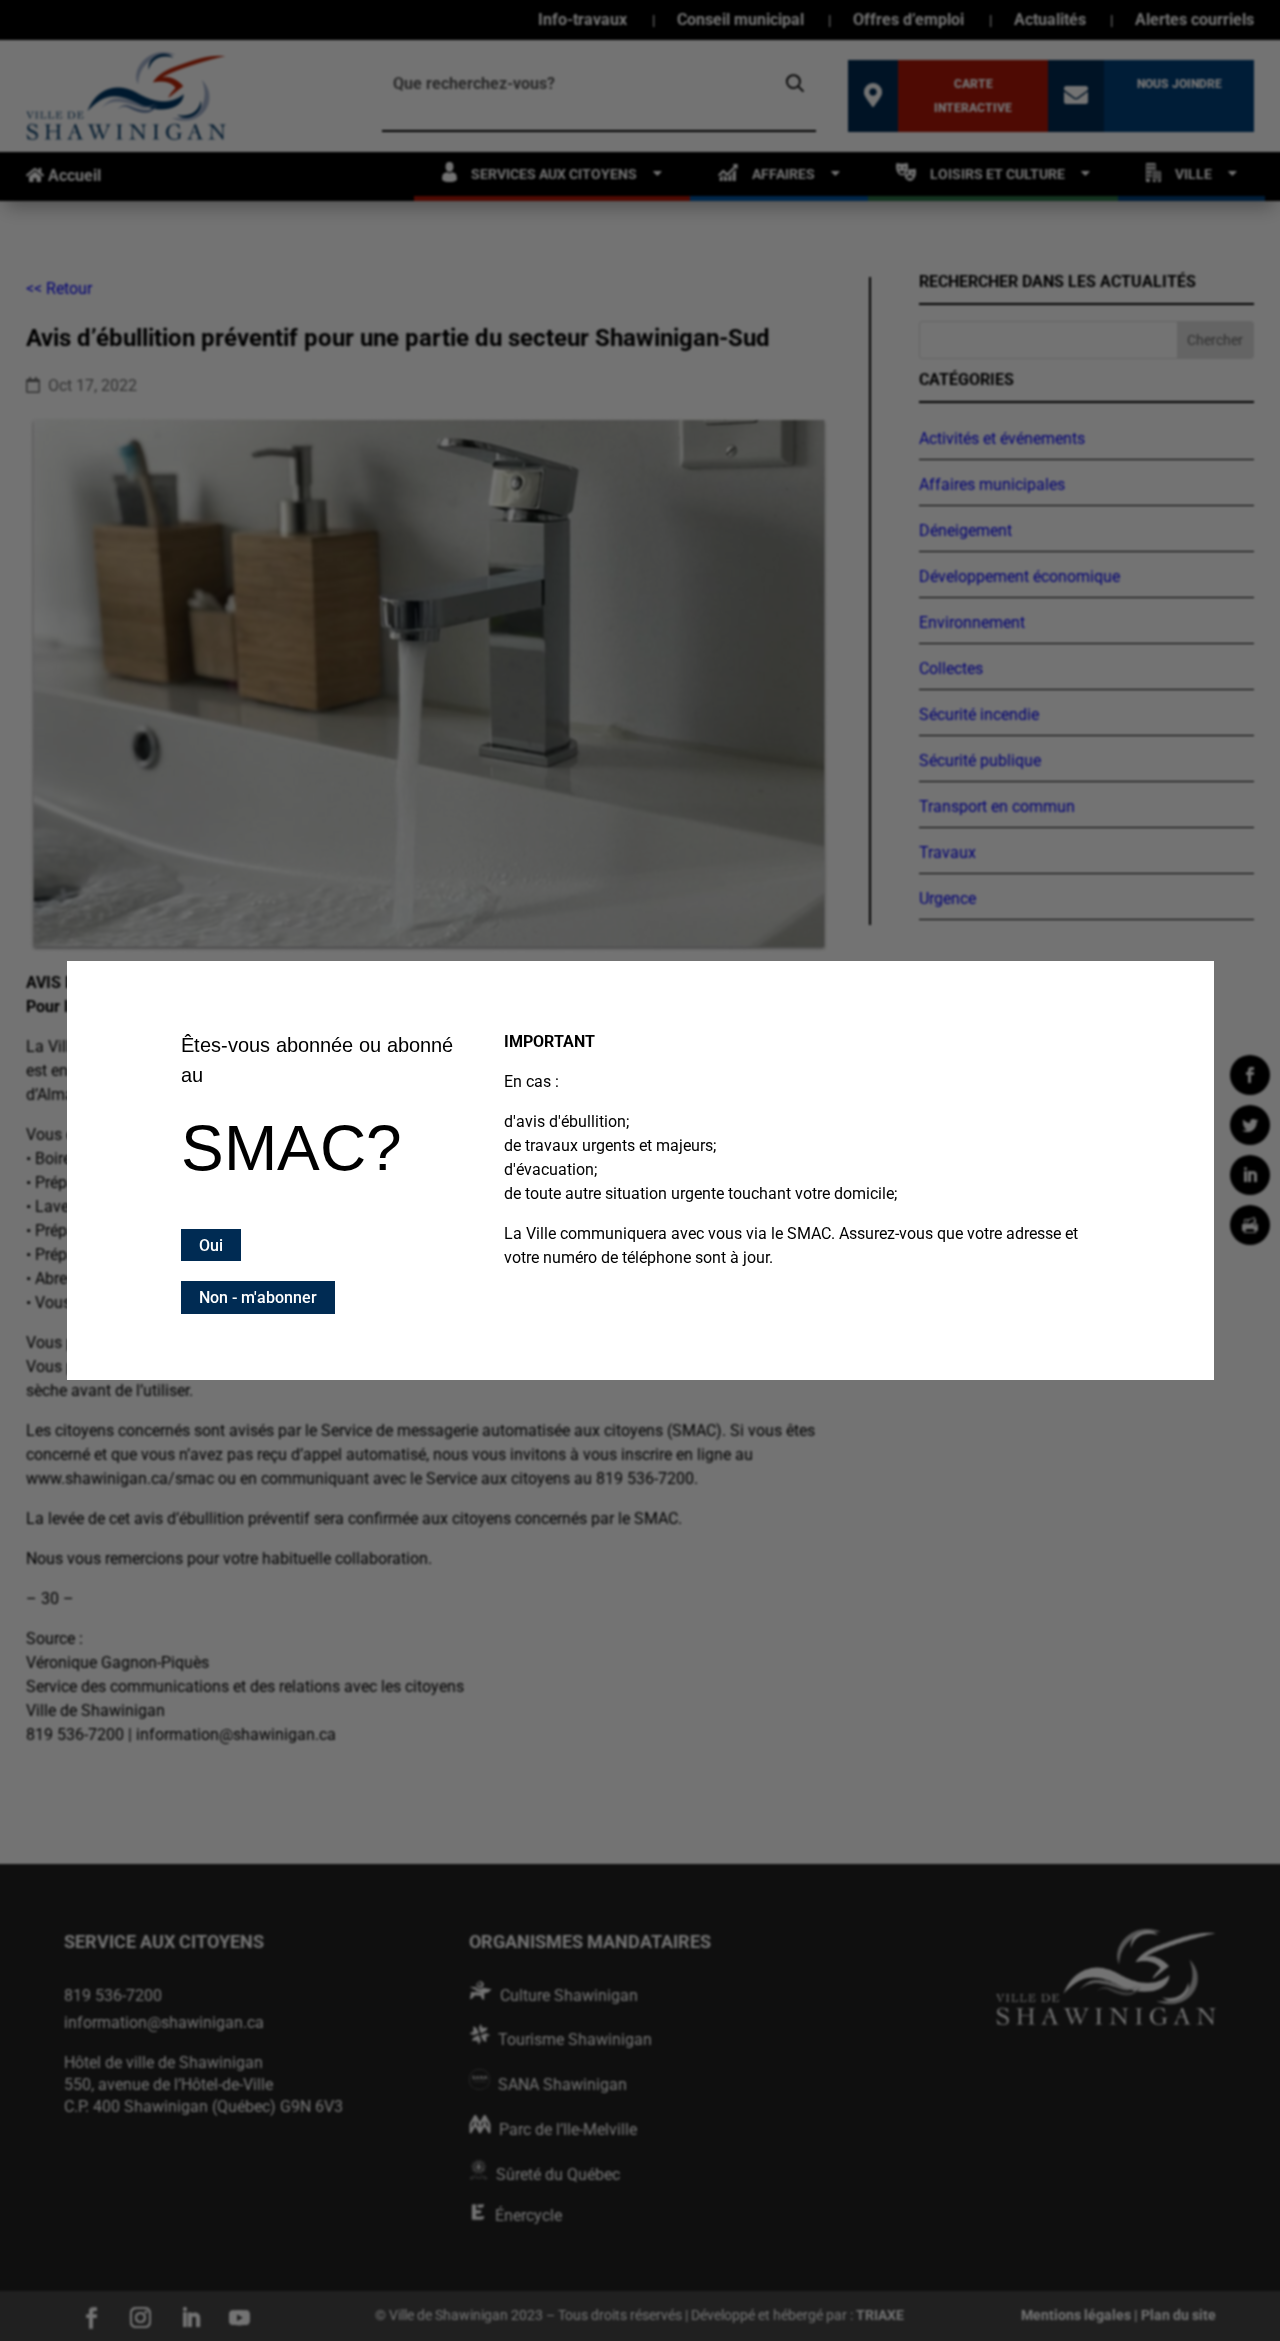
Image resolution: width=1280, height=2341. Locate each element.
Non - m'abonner (258, 1297)
